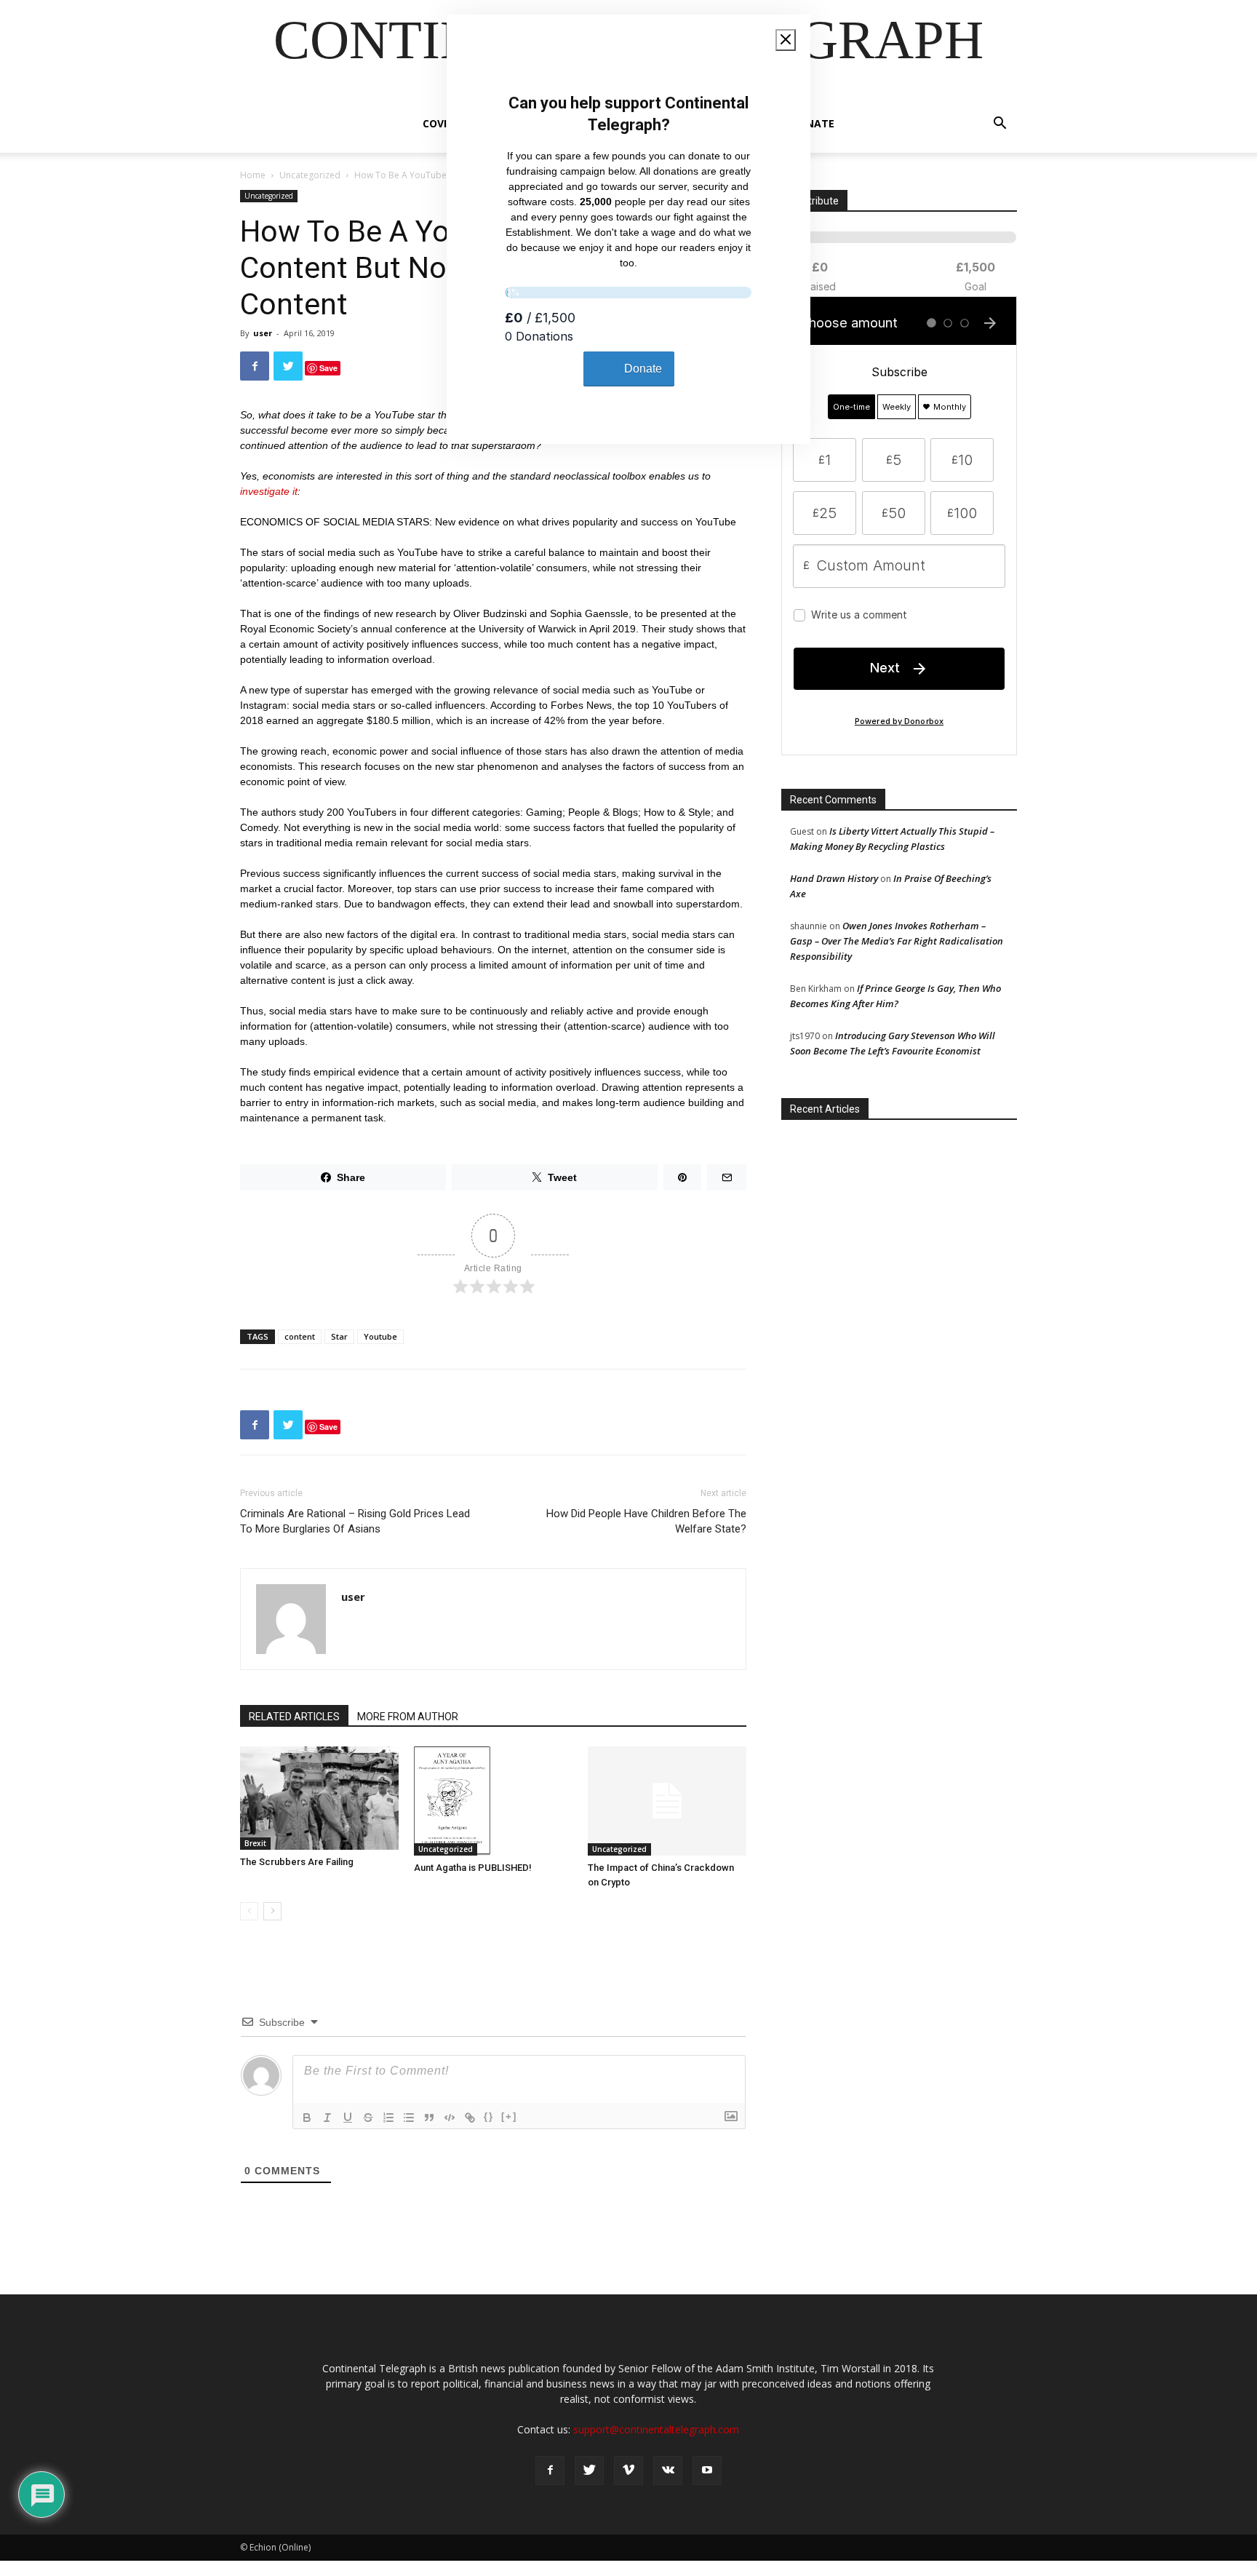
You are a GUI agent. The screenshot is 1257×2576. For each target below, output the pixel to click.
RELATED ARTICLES (294, 1717)
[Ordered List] (388, 2118)
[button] (999, 125)
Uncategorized (310, 175)
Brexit (255, 1843)
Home (253, 175)
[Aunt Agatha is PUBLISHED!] (493, 1801)
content (300, 1336)
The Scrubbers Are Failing (297, 1862)
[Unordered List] (409, 2118)
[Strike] (368, 2118)
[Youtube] (707, 2470)
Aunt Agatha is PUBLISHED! (473, 1868)
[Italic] (327, 2118)
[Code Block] (450, 2118)
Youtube (380, 1336)
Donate (813, 123)
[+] (509, 2116)
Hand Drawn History (834, 878)
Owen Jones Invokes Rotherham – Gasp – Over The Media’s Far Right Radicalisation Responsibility (897, 941)
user (263, 333)
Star (339, 1336)
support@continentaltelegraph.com (656, 2429)
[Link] (470, 2118)
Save (328, 368)
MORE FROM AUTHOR (408, 1717)
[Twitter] (589, 2470)
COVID (438, 123)
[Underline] (348, 2118)
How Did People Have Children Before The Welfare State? (646, 1521)
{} (489, 2116)
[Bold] (307, 2118)
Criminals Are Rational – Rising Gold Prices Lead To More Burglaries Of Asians (355, 1521)
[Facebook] (550, 2470)
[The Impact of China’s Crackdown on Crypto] (667, 1801)
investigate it (269, 491)
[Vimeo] (628, 2470)
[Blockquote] (429, 2118)
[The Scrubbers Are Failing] (319, 1798)
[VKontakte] (668, 2470)
